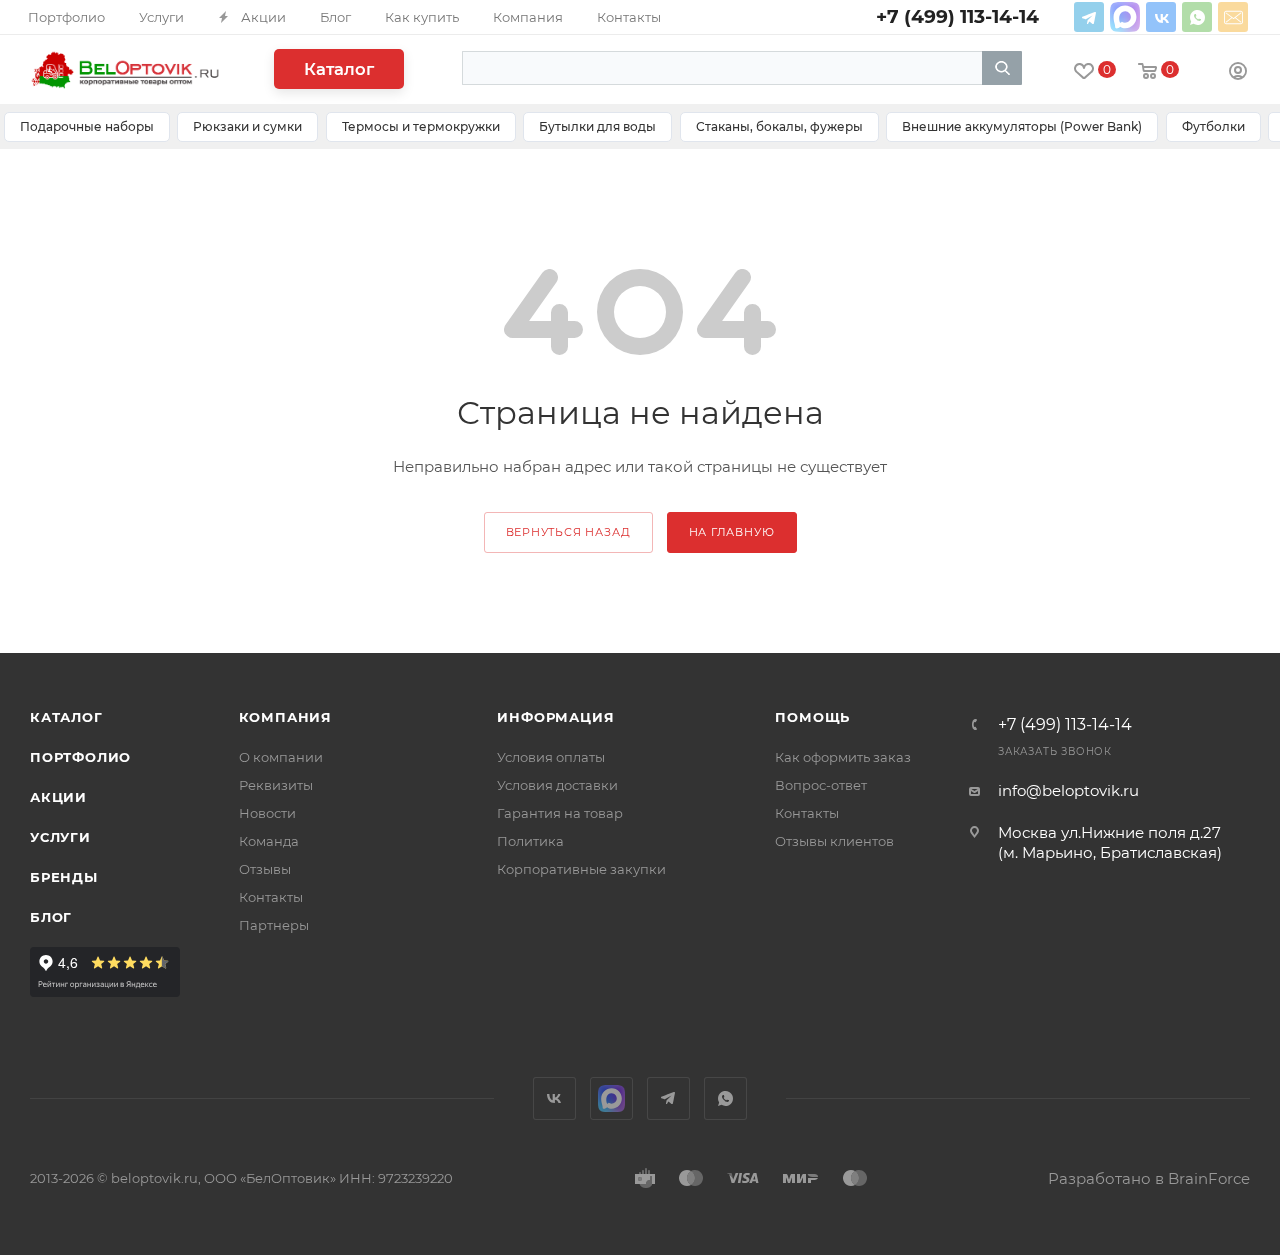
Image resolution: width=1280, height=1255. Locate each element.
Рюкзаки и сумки (247, 126)
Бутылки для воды (597, 126)
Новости (267, 813)
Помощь (812, 717)
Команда (269, 841)
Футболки (1213, 126)
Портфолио (80, 757)
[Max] (1125, 17)
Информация (555, 717)
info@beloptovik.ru (1233, 17)
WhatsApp (1197, 17)
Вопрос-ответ (821, 785)
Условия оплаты (551, 757)
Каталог (339, 69)
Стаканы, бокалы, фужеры (779, 126)
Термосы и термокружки (421, 126)
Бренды (64, 877)
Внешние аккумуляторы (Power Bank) (1022, 126)
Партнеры (274, 925)
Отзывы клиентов (834, 841)
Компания (285, 717)
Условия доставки (557, 785)
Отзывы (265, 869)
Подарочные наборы (87, 126)
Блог (51, 917)
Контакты (271, 897)
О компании (281, 757)
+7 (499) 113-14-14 (1065, 725)
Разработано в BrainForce (1149, 1178)
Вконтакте (1161, 17)
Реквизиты (276, 785)
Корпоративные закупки (581, 869)
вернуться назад (568, 532)
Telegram (1089, 17)
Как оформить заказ (843, 757)
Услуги (60, 837)
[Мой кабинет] (1238, 73)
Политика (530, 841)
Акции (58, 797)
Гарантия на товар (560, 813)
